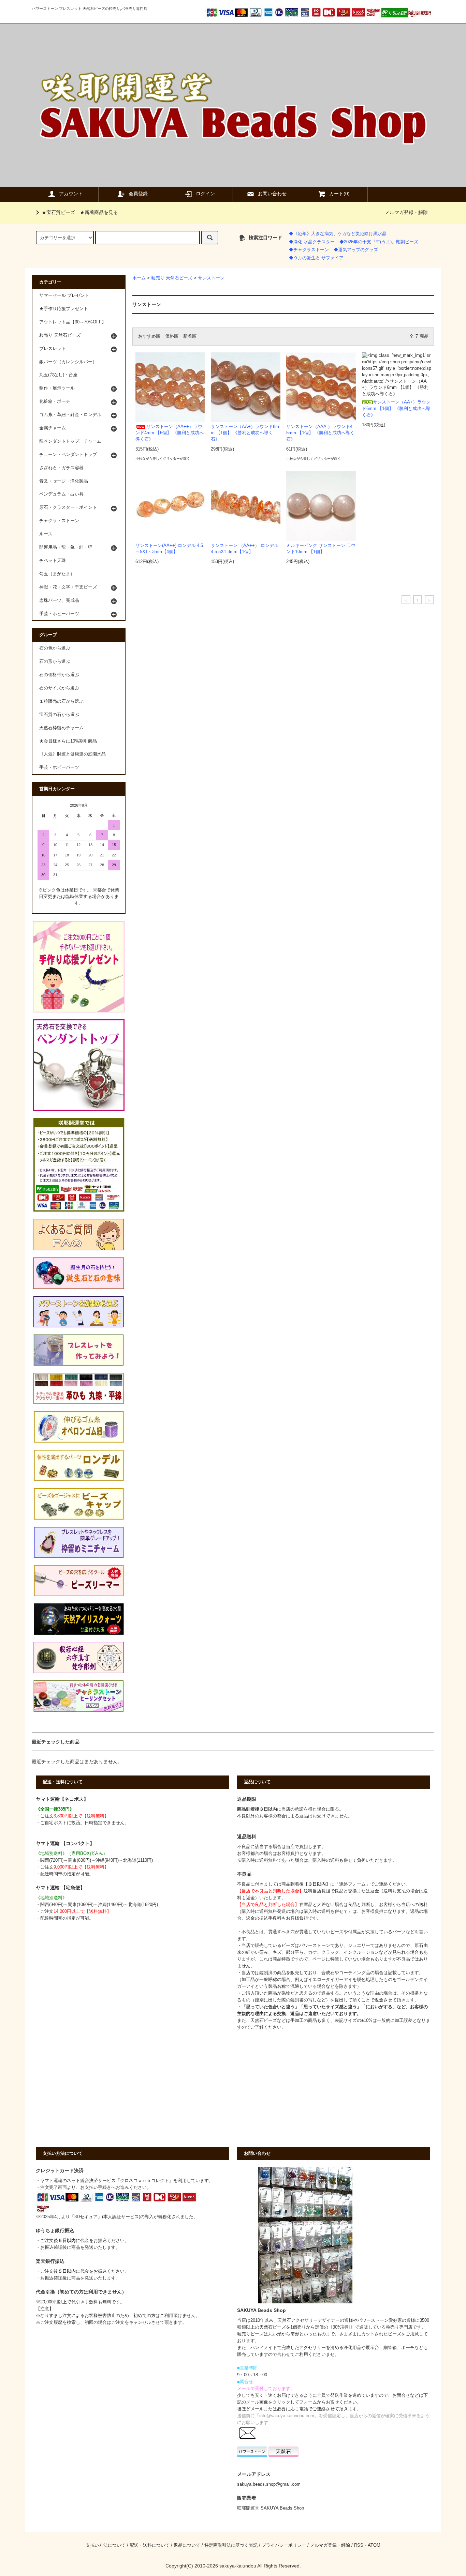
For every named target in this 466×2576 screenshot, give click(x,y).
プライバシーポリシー (284, 2545)
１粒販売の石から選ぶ (61, 701)
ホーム (139, 278)
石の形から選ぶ (55, 661)
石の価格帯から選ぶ (59, 675)
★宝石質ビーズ (58, 212)
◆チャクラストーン (309, 250)
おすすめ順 (149, 336)
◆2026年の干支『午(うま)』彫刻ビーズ (379, 242)
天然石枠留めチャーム (61, 728)
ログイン (205, 194)
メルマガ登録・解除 (406, 212)
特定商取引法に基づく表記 (231, 2545)
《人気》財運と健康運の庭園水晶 (72, 754)
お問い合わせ (272, 194)
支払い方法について (106, 2545)
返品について (187, 2545)
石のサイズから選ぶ (59, 688)
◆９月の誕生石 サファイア (316, 258)
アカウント (71, 194)
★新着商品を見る (99, 212)
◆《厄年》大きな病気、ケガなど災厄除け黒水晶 (338, 234)
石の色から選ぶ (55, 648)
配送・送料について (150, 2545)
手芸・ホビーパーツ (59, 767)
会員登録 (138, 194)
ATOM (374, 2545)
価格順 (172, 336)
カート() (339, 194)
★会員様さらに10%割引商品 (68, 741)
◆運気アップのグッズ (356, 250)
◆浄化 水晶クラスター (312, 242)
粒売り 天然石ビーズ (172, 278)
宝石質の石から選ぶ (59, 715)
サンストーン (211, 278)
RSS (359, 2545)
